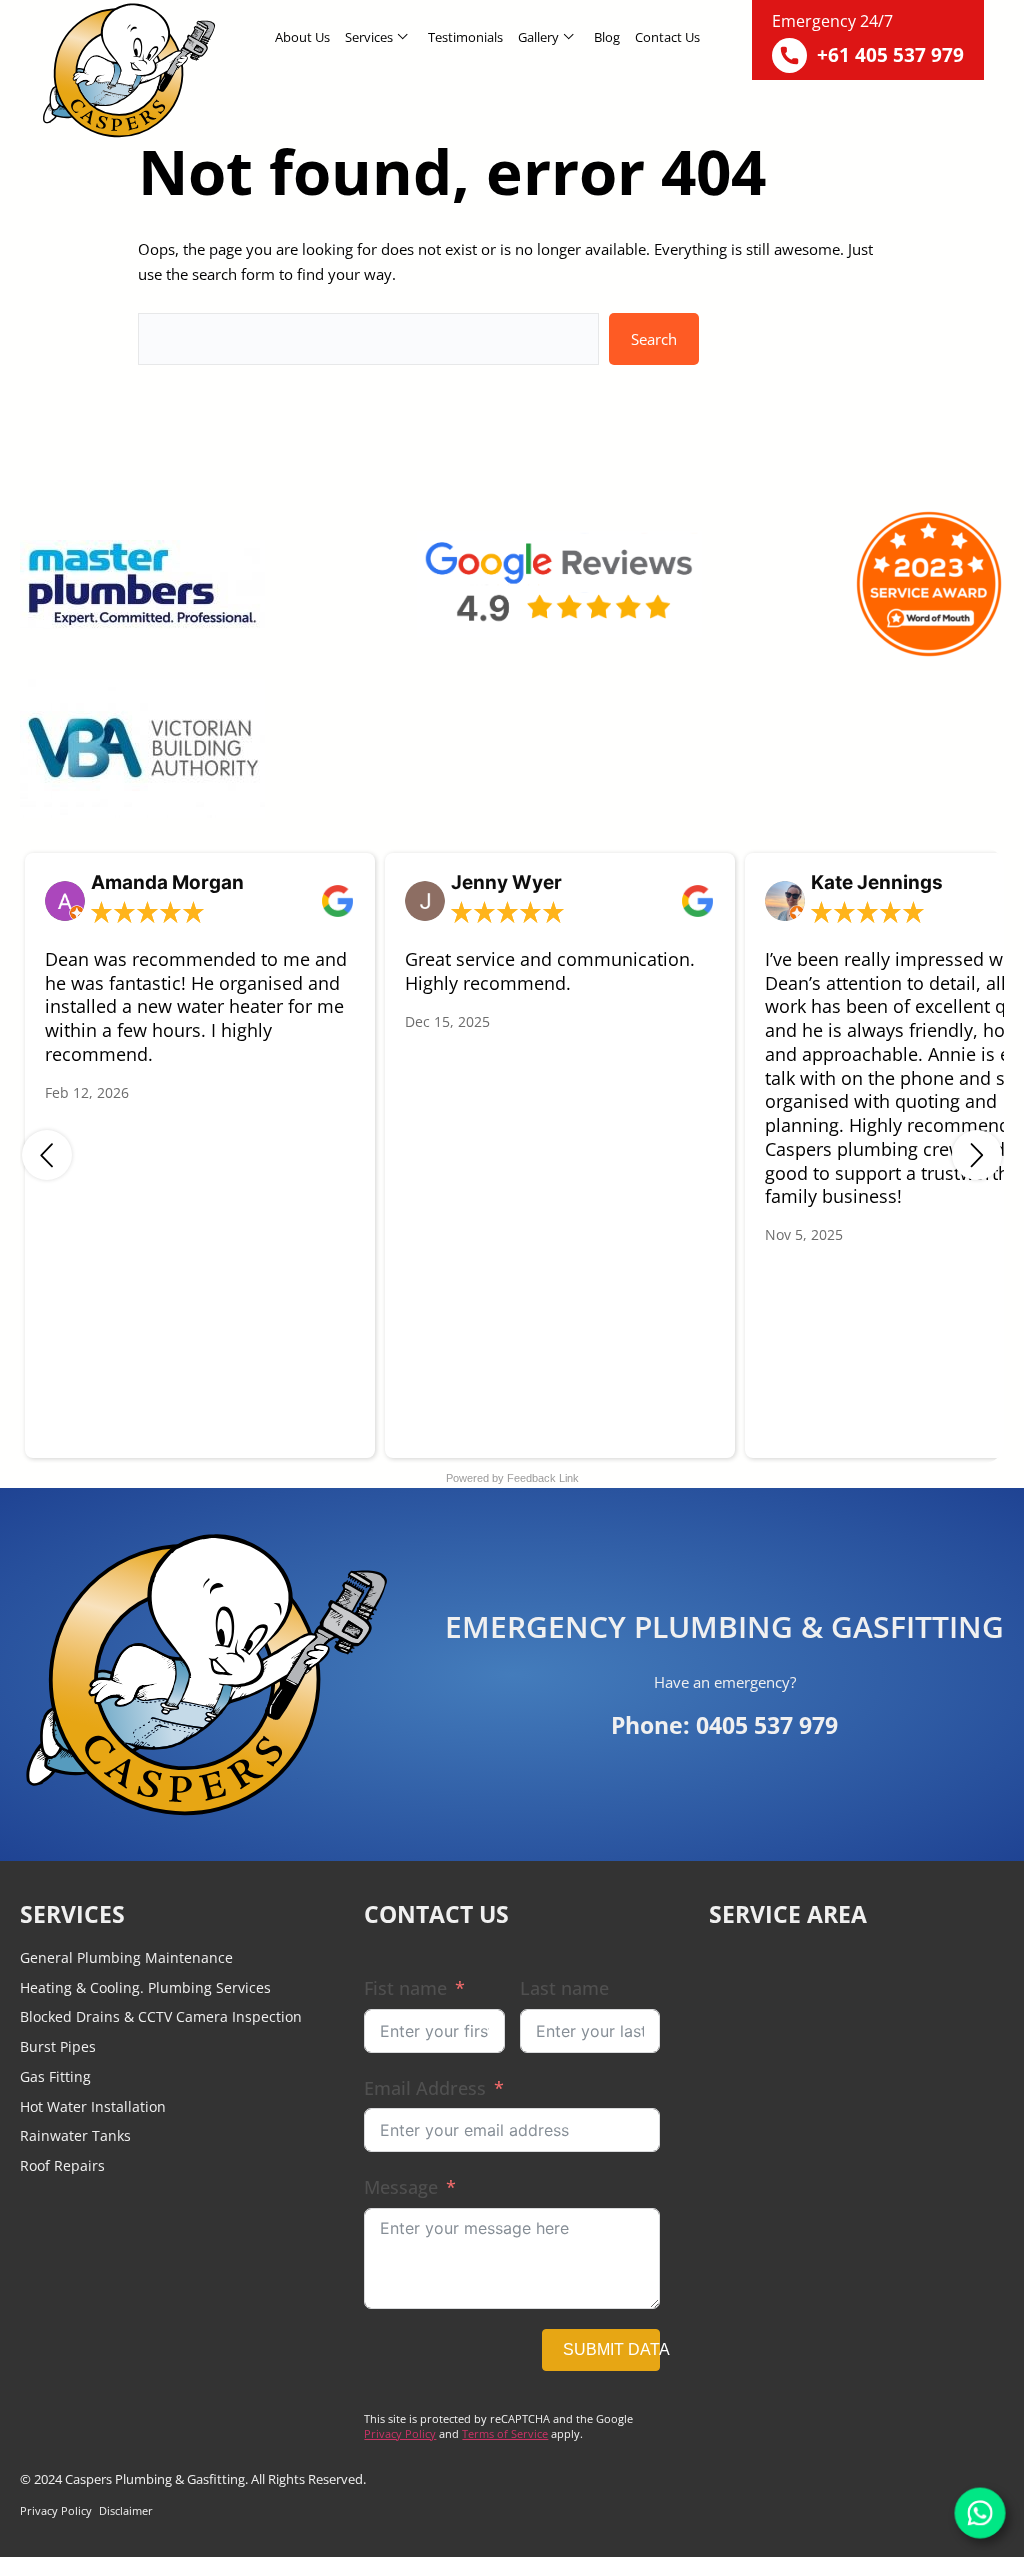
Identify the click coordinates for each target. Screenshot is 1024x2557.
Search (654, 339)
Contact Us (667, 37)
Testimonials (465, 37)
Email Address (425, 2088)
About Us (302, 37)
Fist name (405, 1988)
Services (369, 37)
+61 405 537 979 (890, 55)
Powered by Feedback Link (512, 1478)
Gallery (538, 37)
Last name (564, 1988)
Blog (607, 37)
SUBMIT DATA (611, 2349)
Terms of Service (505, 2433)
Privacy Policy (400, 2433)
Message (401, 2187)
